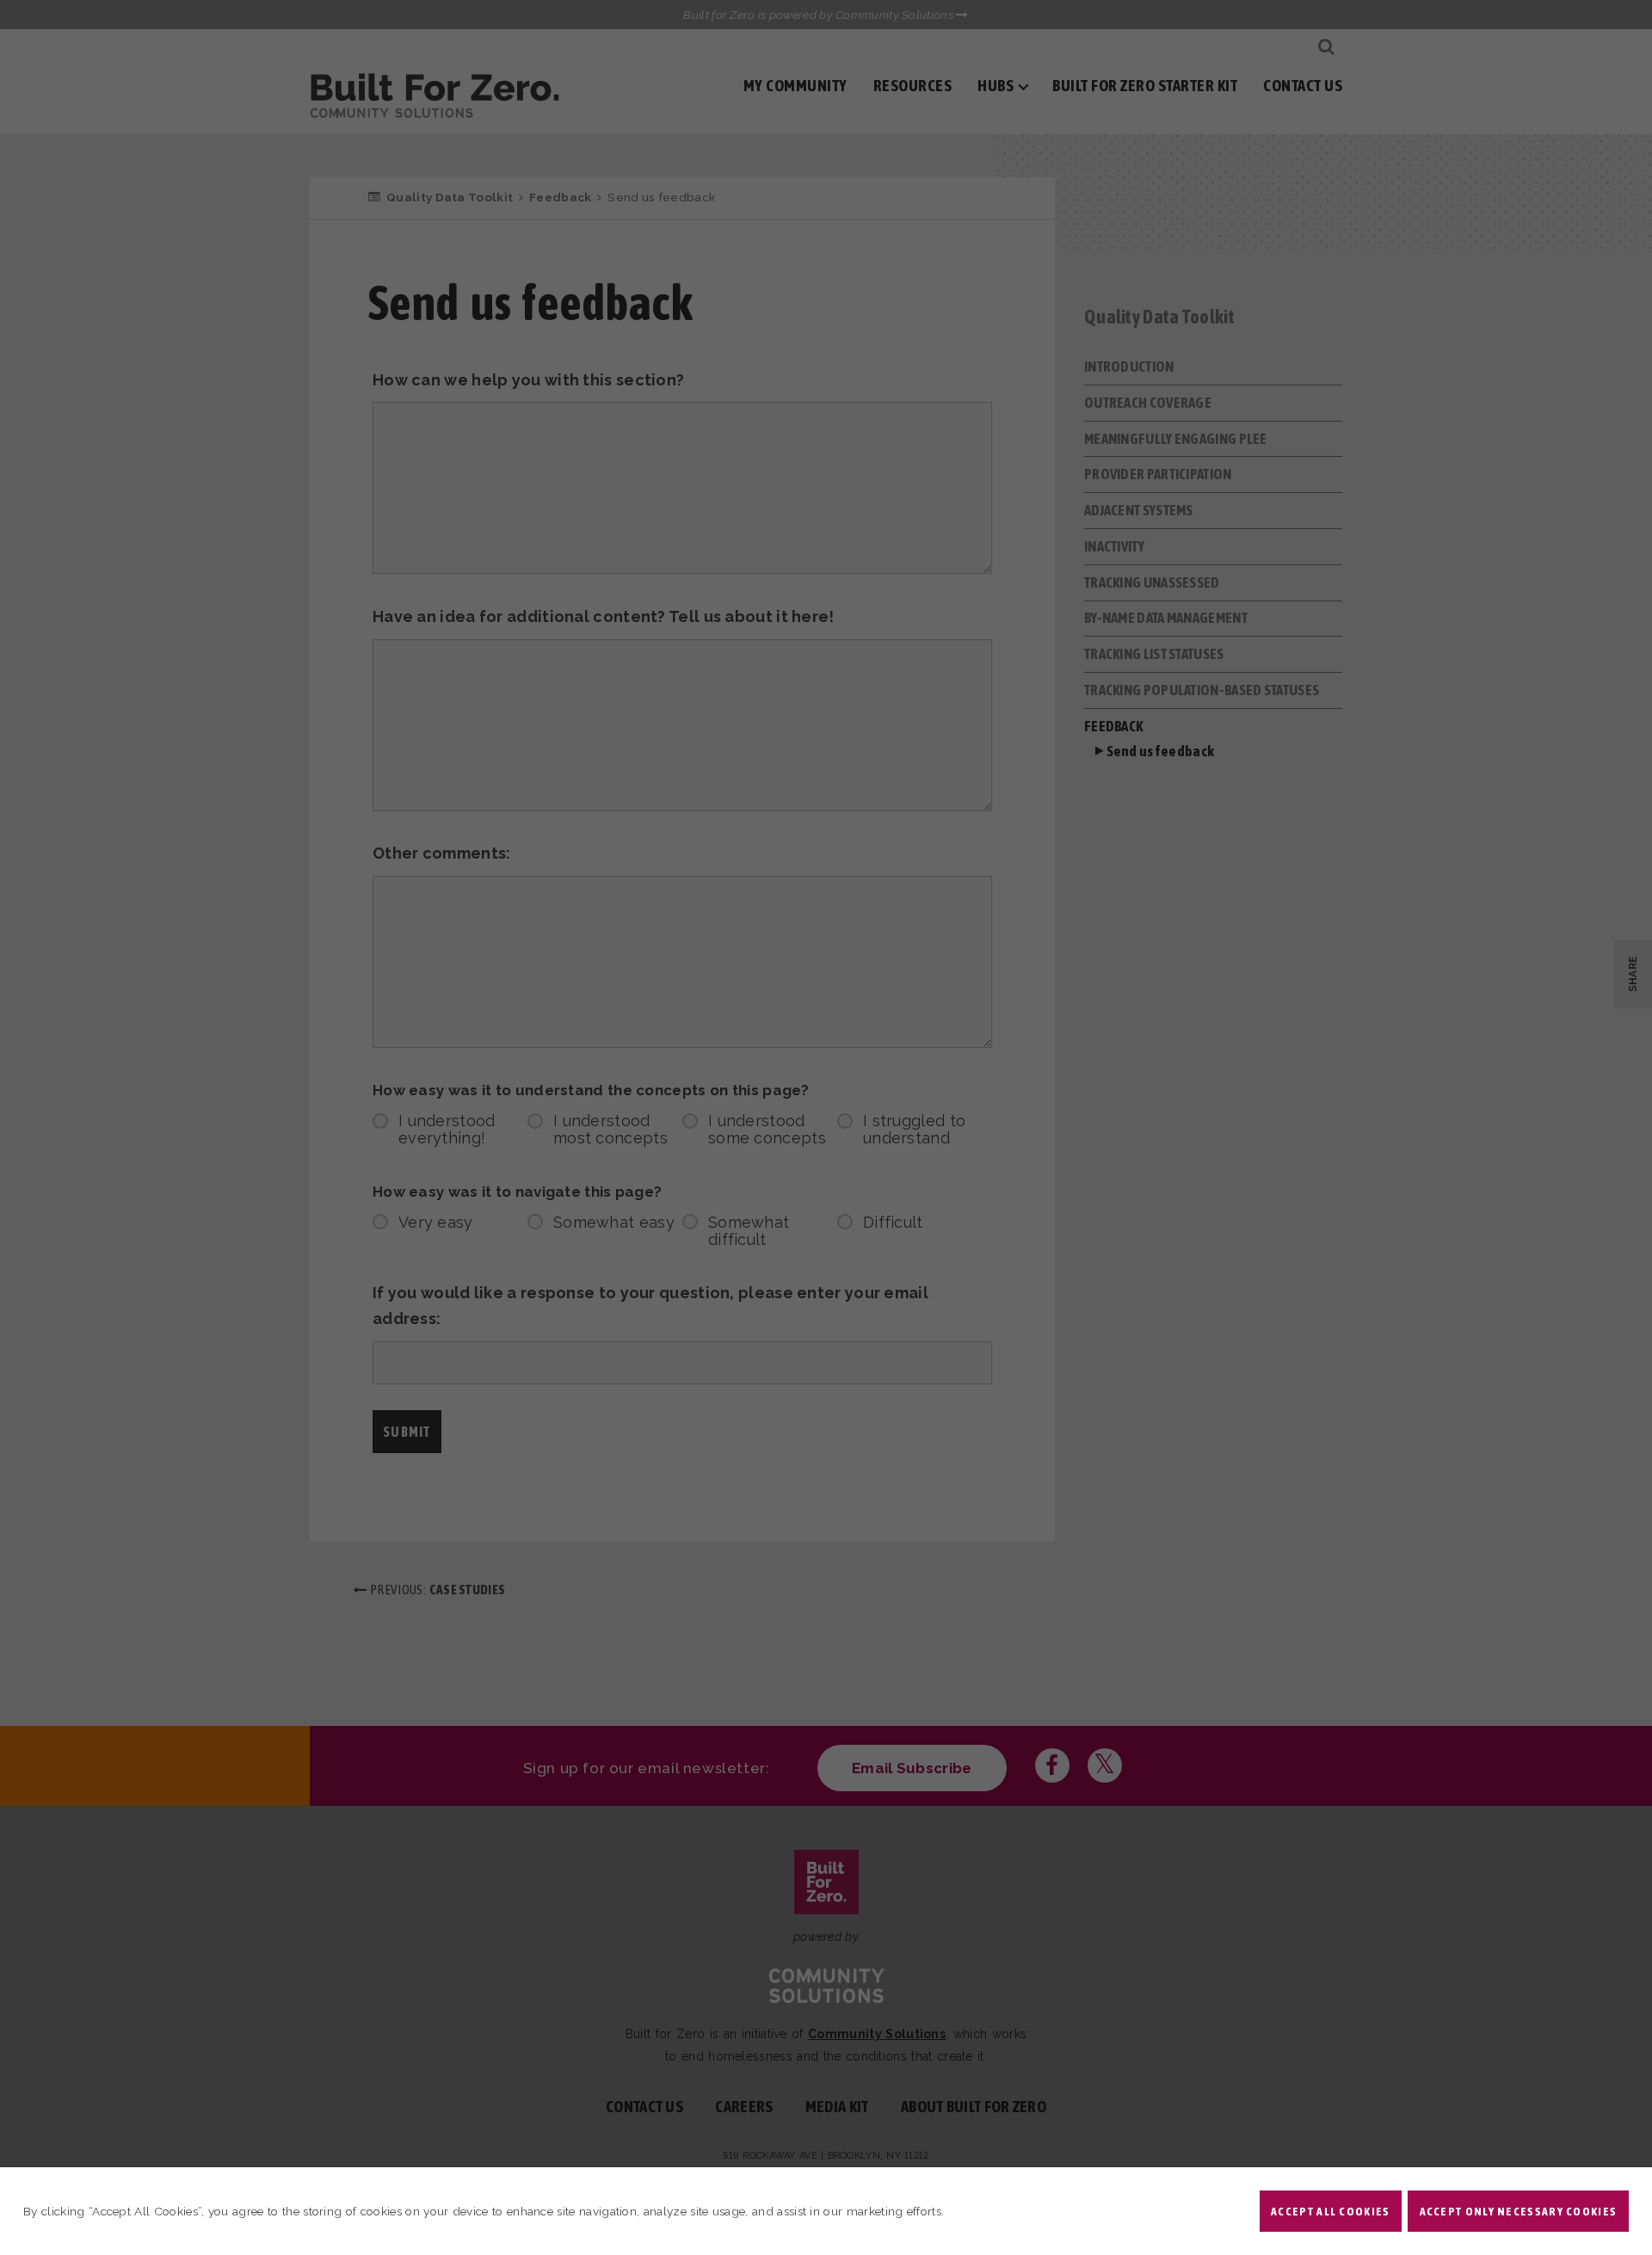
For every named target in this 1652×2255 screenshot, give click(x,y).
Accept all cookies (1330, 2211)
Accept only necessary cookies (1519, 2211)
